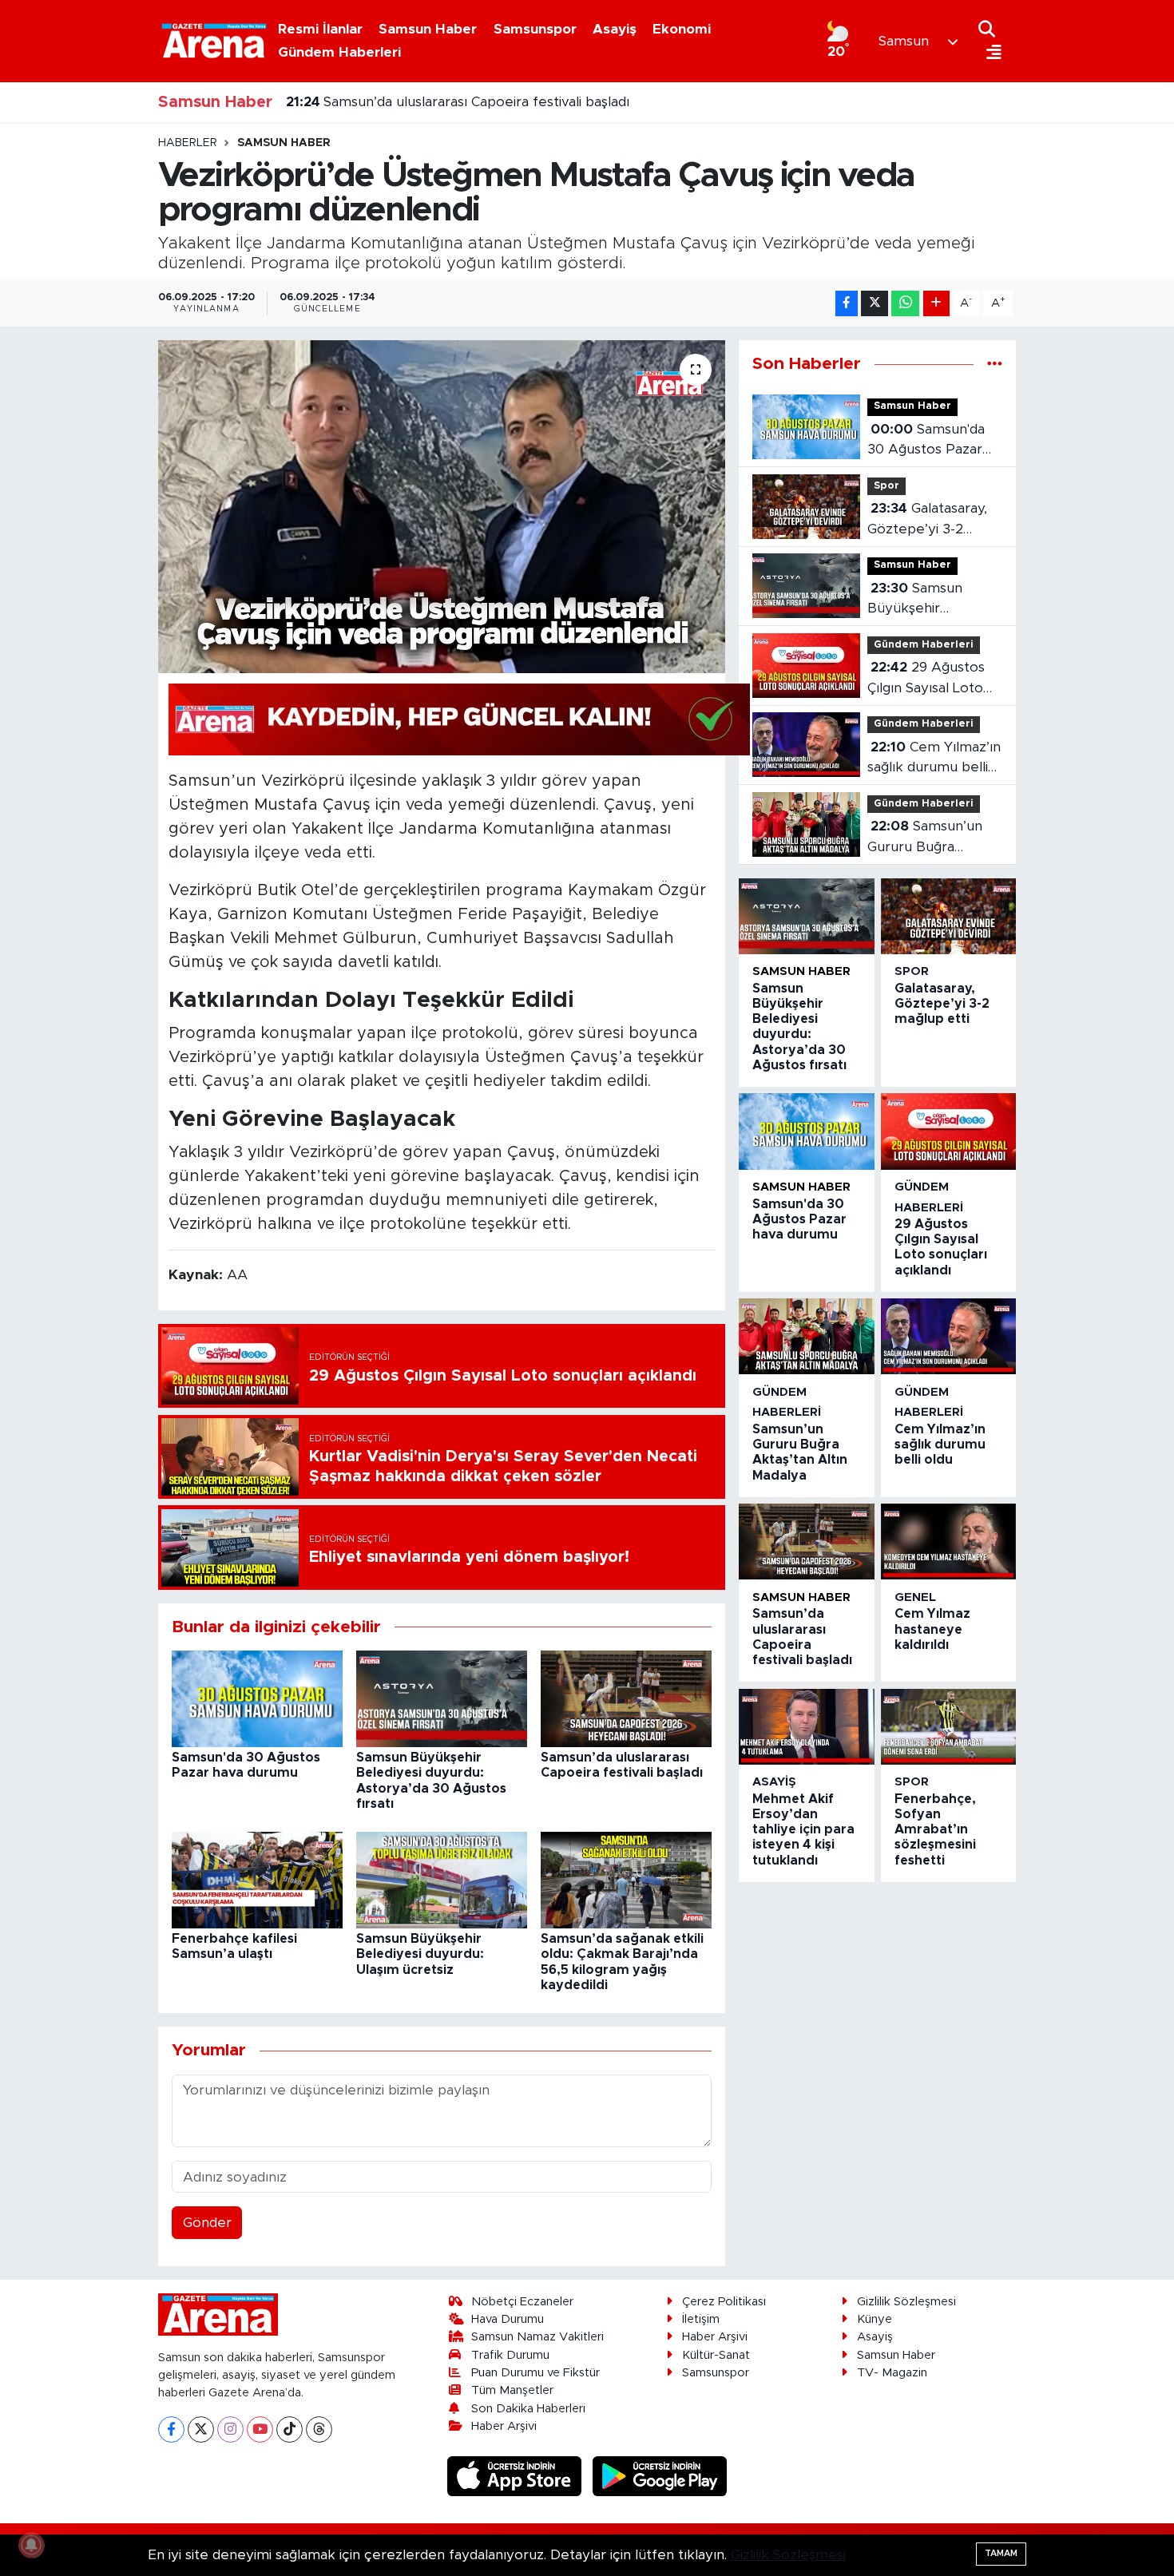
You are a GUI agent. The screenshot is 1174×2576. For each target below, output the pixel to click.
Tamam (1001, 2553)
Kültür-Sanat (716, 2355)
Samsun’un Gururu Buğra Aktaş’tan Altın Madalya (925, 838)
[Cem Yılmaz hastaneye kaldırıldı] (948, 1542)
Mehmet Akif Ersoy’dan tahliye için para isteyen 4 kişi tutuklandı (803, 1830)
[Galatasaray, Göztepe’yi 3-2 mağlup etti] (948, 916)
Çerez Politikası (724, 2302)
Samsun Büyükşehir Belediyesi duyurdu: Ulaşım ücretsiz (420, 1954)
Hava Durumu (508, 2319)
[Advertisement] (84, 375)
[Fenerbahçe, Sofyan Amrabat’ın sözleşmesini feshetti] (948, 1727)
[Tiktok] (290, 2429)
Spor (886, 486)
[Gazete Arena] (214, 41)
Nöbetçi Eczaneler (522, 2302)
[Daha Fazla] (936, 304)
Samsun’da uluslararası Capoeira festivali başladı (458, 102)
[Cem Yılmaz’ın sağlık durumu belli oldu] (948, 1336)
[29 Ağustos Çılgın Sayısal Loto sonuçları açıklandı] (948, 1131)
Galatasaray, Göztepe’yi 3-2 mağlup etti (927, 520)
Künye (875, 2319)
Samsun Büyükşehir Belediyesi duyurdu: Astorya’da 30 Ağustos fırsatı (930, 600)
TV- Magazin (892, 2373)
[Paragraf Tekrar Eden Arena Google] (459, 719)
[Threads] (319, 2429)
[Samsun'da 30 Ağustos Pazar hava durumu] (257, 1698)
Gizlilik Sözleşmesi (906, 2302)
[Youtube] (260, 2429)
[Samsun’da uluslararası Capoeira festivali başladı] (626, 1698)
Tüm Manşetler (512, 2390)
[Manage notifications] (31, 2545)
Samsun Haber (428, 29)
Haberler (188, 143)
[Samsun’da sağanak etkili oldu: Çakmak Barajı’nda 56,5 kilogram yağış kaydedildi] (626, 1879)
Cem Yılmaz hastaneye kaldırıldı (932, 1629)
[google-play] (660, 2475)
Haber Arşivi (504, 2426)
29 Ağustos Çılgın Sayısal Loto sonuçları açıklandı (926, 679)
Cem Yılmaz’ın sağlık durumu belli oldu (934, 759)
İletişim (701, 2319)
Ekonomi (682, 29)
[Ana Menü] (990, 53)
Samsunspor (535, 29)
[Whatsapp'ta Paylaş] (905, 304)
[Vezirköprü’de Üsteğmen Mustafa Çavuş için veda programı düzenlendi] (442, 506)
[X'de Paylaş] (875, 304)
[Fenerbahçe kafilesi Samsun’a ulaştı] (257, 1879)
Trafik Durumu (510, 2355)
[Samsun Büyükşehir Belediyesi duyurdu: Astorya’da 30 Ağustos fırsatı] (442, 1698)
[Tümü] (995, 364)
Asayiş (615, 29)
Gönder (207, 2223)
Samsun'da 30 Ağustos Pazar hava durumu (926, 441)
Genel (915, 1597)
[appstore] (517, 2475)
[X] (201, 2429)
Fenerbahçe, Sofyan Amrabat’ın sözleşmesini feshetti (935, 1830)
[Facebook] (171, 2429)
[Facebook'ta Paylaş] (847, 304)
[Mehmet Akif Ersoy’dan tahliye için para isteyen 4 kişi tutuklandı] (806, 1727)
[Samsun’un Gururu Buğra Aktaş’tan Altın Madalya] (806, 1336)
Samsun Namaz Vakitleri (537, 2337)
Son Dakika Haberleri (528, 2409)
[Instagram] (230, 2429)
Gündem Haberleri (339, 52)
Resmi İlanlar (320, 29)
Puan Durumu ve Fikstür (535, 2373)
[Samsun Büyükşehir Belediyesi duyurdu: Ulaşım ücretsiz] (442, 1879)
